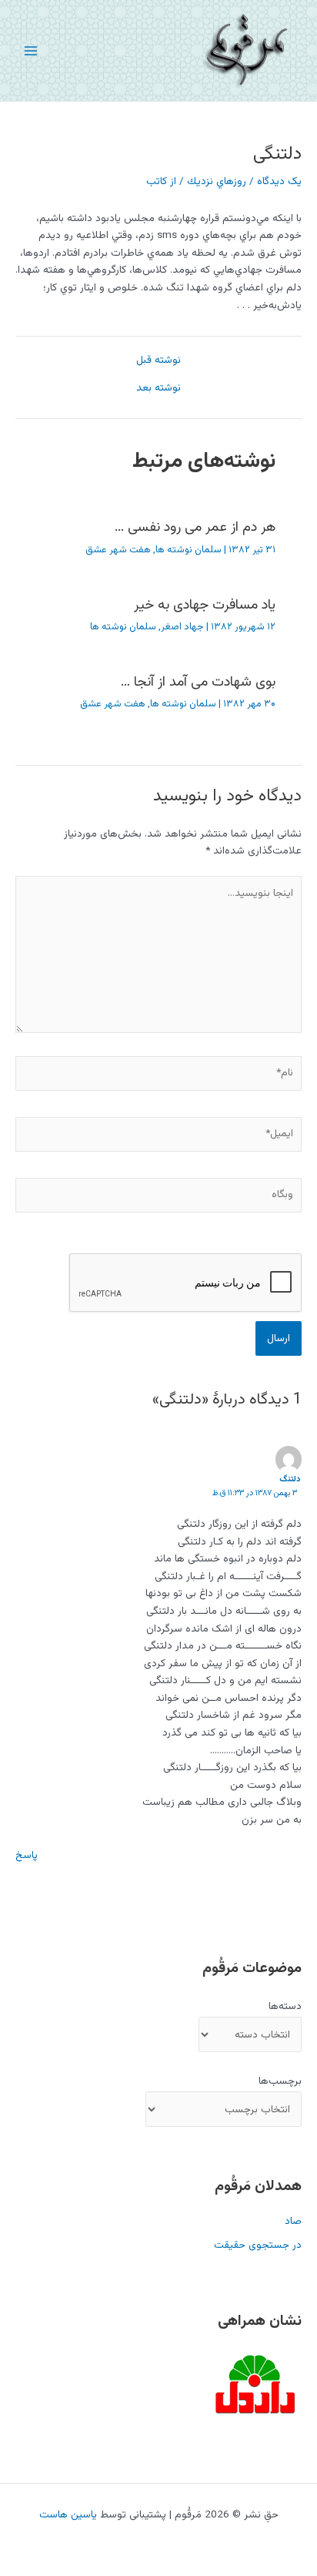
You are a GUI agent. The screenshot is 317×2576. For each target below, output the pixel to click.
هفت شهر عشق (118, 550)
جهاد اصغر (182, 627)
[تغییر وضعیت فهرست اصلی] (31, 50)
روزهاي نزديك (217, 181)
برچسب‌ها (280, 2081)
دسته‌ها (285, 2006)
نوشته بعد (158, 388)
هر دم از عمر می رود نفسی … (195, 527)
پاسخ (27, 1855)
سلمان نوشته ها (189, 550)
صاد (293, 2221)
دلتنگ (290, 1479)
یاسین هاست (68, 2515)
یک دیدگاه (279, 181)
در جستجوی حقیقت (258, 2245)
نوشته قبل (158, 361)
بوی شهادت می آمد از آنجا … (198, 682)
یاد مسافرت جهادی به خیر (205, 605)
